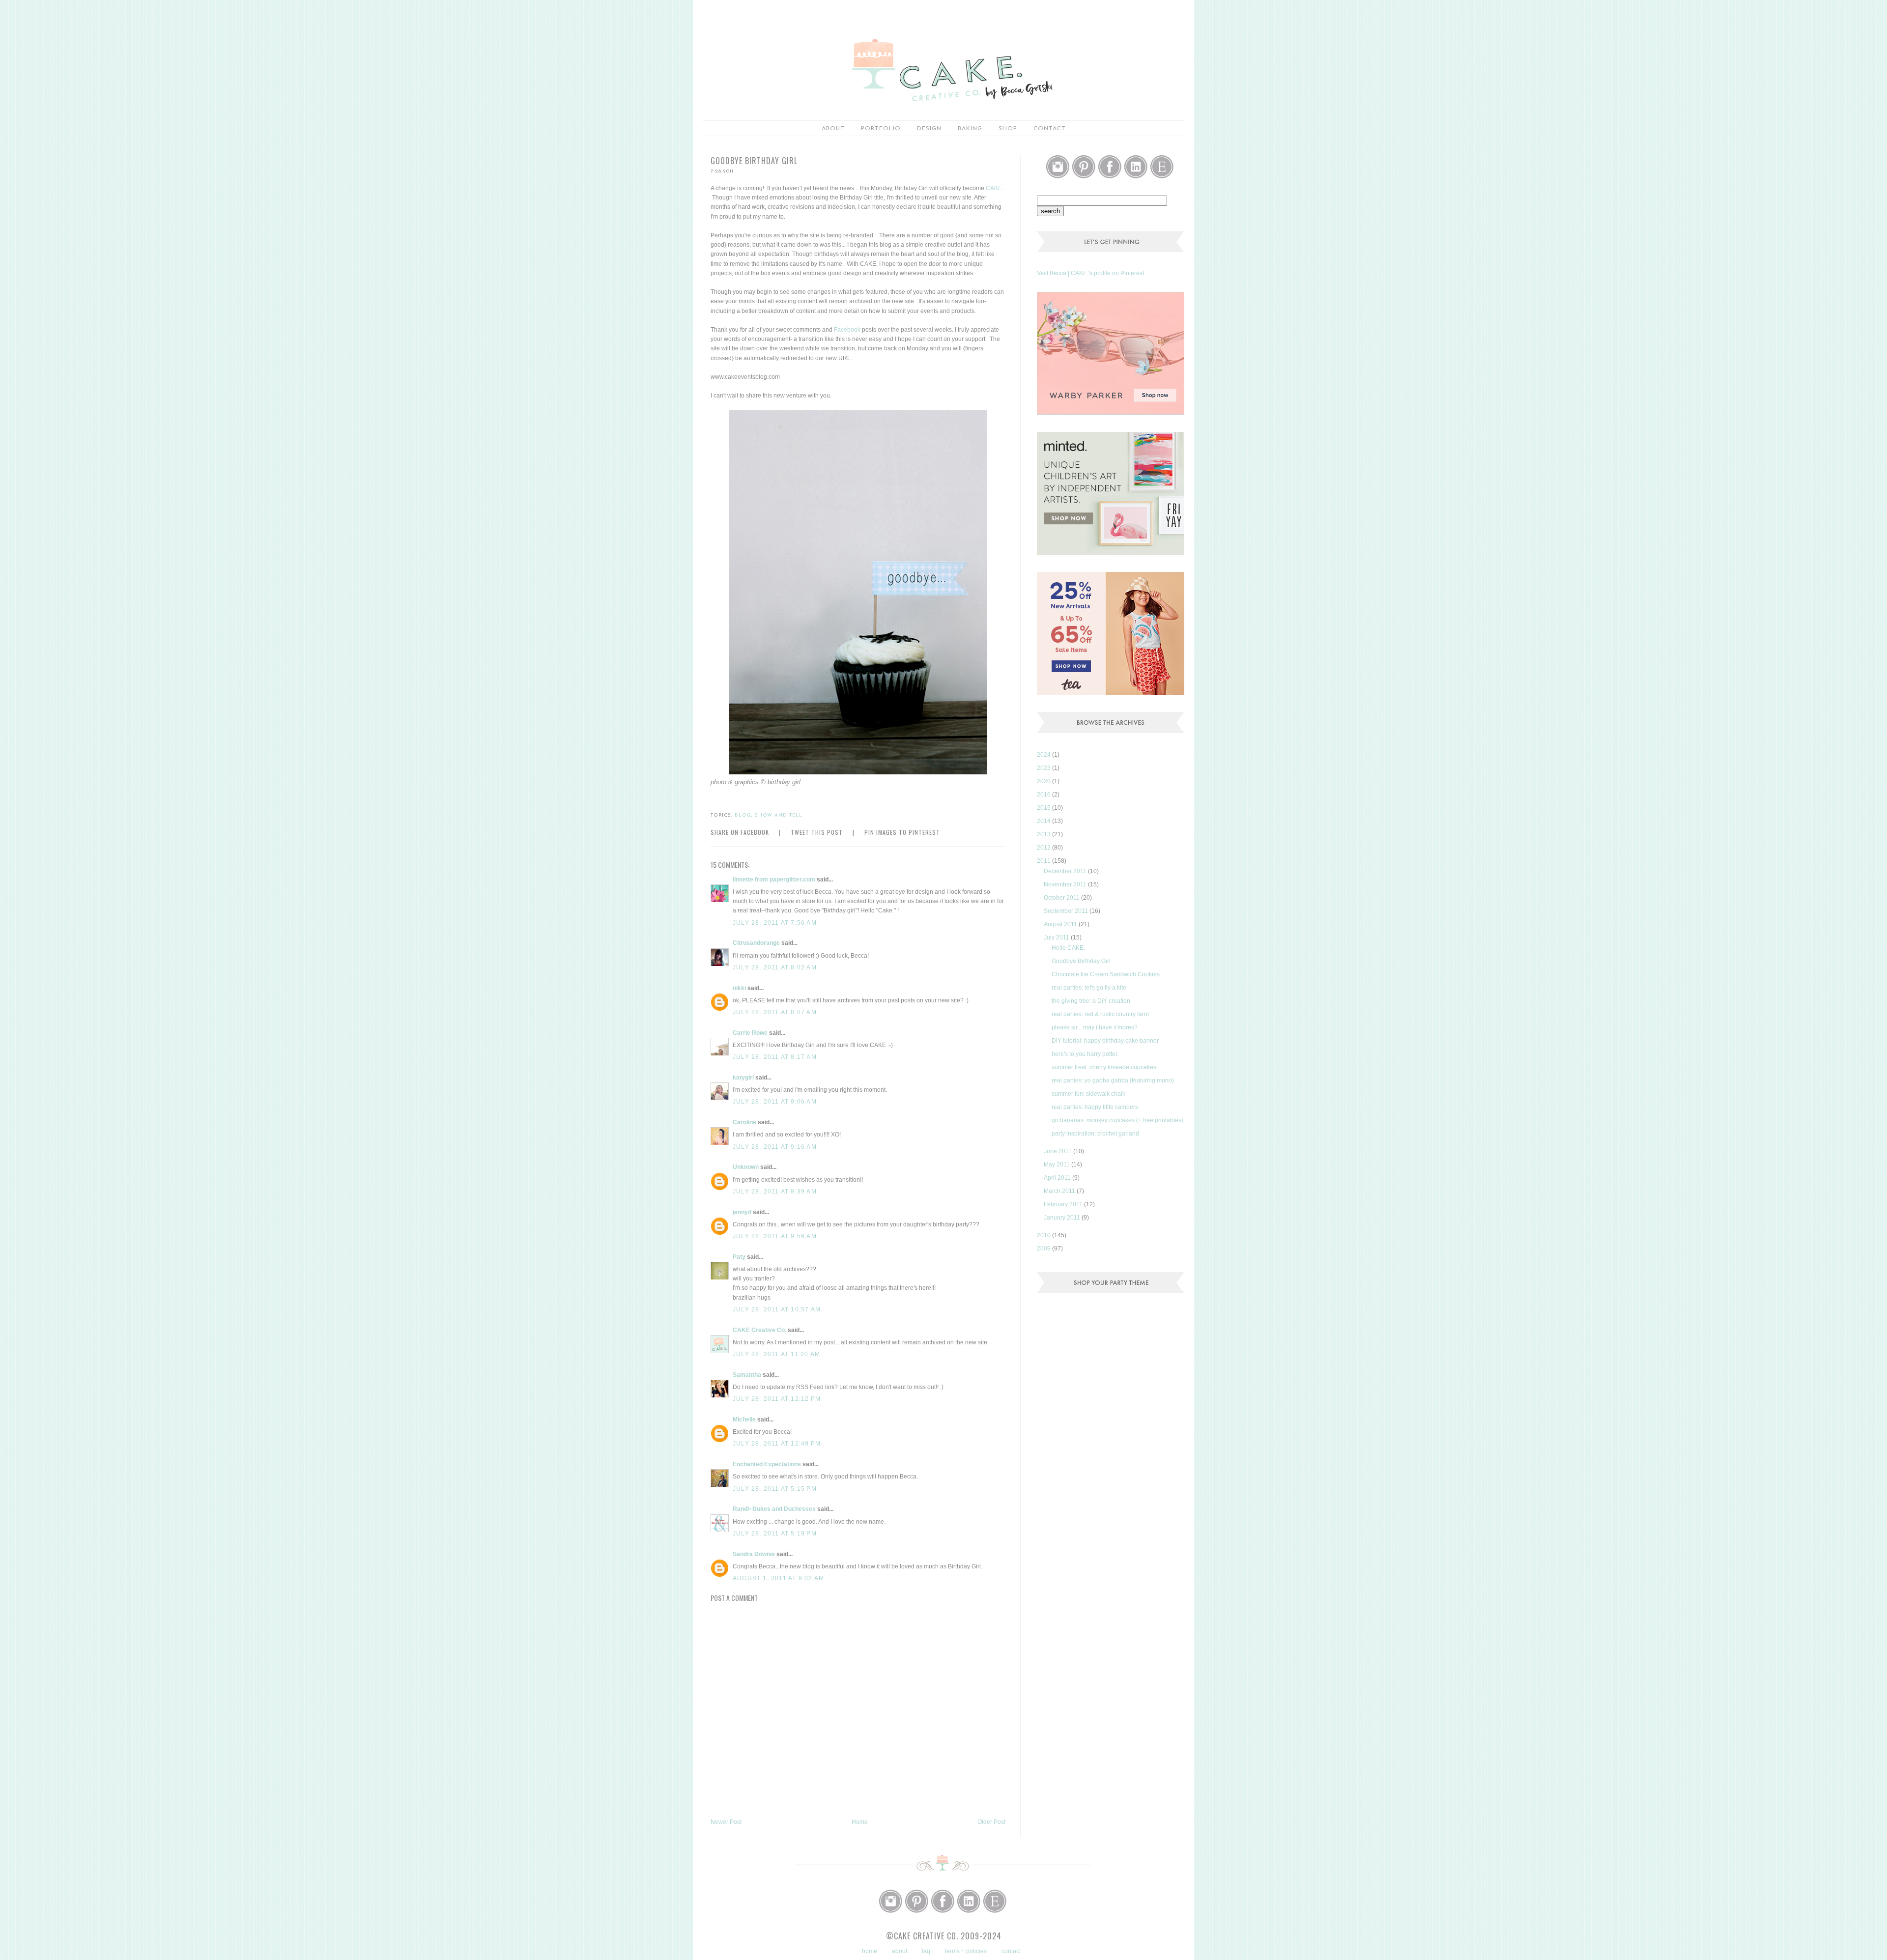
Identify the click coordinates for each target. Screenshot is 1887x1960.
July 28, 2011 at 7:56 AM (775, 923)
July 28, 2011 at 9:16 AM (775, 1147)
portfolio (881, 129)
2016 (1044, 795)
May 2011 (1058, 1165)
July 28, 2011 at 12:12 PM (777, 1399)
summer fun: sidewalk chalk (1088, 1094)
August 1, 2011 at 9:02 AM (778, 1578)
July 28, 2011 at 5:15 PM (775, 1489)
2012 (1044, 848)
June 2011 (1058, 1151)
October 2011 (1062, 898)
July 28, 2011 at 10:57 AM (777, 1309)
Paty (739, 1257)
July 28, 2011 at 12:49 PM (777, 1444)
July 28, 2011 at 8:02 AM (775, 967)
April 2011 (1058, 1178)
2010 (1044, 1235)
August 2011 (1061, 924)
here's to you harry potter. (1085, 1054)
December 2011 (1066, 871)
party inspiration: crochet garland (1095, 1134)
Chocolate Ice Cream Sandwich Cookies (1106, 974)
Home (860, 1822)
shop (1008, 129)
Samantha (747, 1375)
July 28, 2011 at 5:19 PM (775, 1534)
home (870, 1951)
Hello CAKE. (1068, 948)
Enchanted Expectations (767, 1464)
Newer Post (726, 1822)
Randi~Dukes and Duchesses (774, 1509)
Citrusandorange (756, 943)
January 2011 (1063, 1218)
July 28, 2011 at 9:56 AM (775, 1236)
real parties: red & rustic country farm (1100, 1014)
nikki (739, 988)
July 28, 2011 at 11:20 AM (776, 1354)
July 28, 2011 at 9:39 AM (775, 1192)
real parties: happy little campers (1095, 1107)
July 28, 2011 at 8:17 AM (775, 1057)
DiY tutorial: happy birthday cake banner (1105, 1041)
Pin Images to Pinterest (902, 832)
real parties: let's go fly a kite (1089, 988)
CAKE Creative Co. (759, 1330)
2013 (1044, 834)
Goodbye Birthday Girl (1081, 961)
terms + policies (966, 1951)
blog (743, 815)
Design (929, 129)
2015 (1044, 808)
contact (1011, 1951)
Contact (1050, 129)
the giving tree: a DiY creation (1091, 1001)
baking (970, 129)
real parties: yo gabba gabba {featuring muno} (1113, 1080)
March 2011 (1060, 1191)
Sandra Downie (754, 1554)
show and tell (779, 815)
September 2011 (1067, 911)
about (833, 129)
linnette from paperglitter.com (774, 880)
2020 (1044, 781)
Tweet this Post (817, 832)
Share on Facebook (740, 832)
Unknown (746, 1167)
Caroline (744, 1122)
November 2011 (1066, 884)
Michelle (744, 1420)
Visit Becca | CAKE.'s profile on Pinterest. (1091, 273)
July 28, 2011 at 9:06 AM (775, 1102)
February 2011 (1064, 1204)
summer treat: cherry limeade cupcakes (1104, 1067)
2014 (1044, 821)
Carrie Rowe (750, 1033)
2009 (1044, 1249)
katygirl (743, 1078)
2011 (1044, 861)
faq (926, 1951)
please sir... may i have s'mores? (1095, 1027)
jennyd (742, 1212)
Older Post (991, 1822)
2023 (1044, 768)
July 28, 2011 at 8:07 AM (775, 1012)
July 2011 (1057, 937)
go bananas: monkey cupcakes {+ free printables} (1117, 1120)
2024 (1044, 755)
